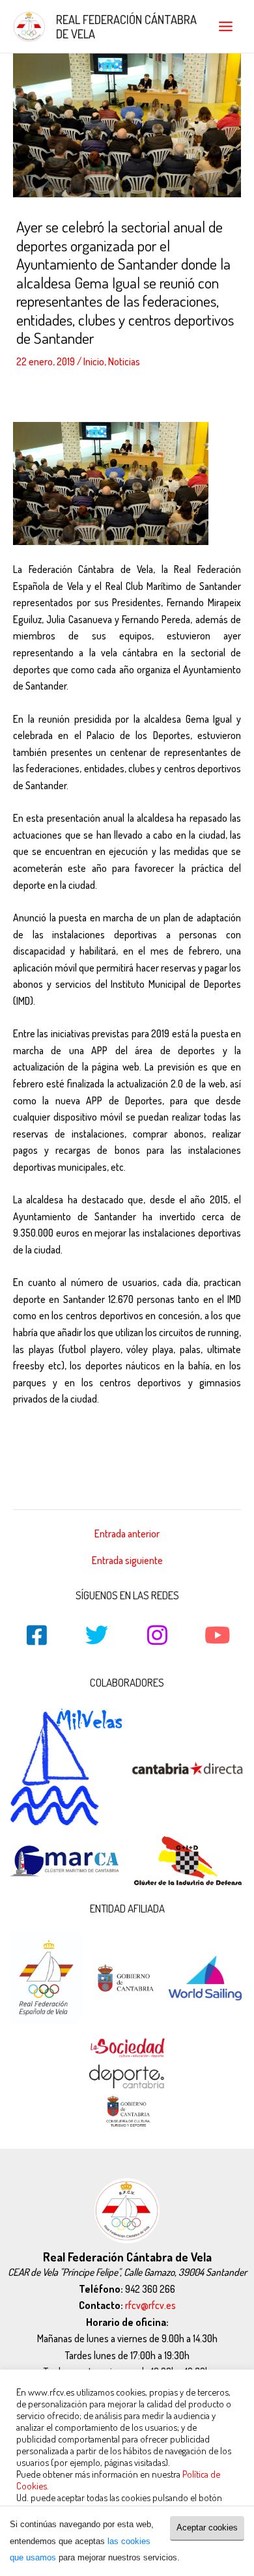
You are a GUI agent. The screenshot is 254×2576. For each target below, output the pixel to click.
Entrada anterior (127, 1534)
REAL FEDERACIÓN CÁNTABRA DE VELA (126, 26)
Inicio (94, 361)
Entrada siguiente (127, 1561)
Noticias (124, 361)
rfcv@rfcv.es (150, 2305)
